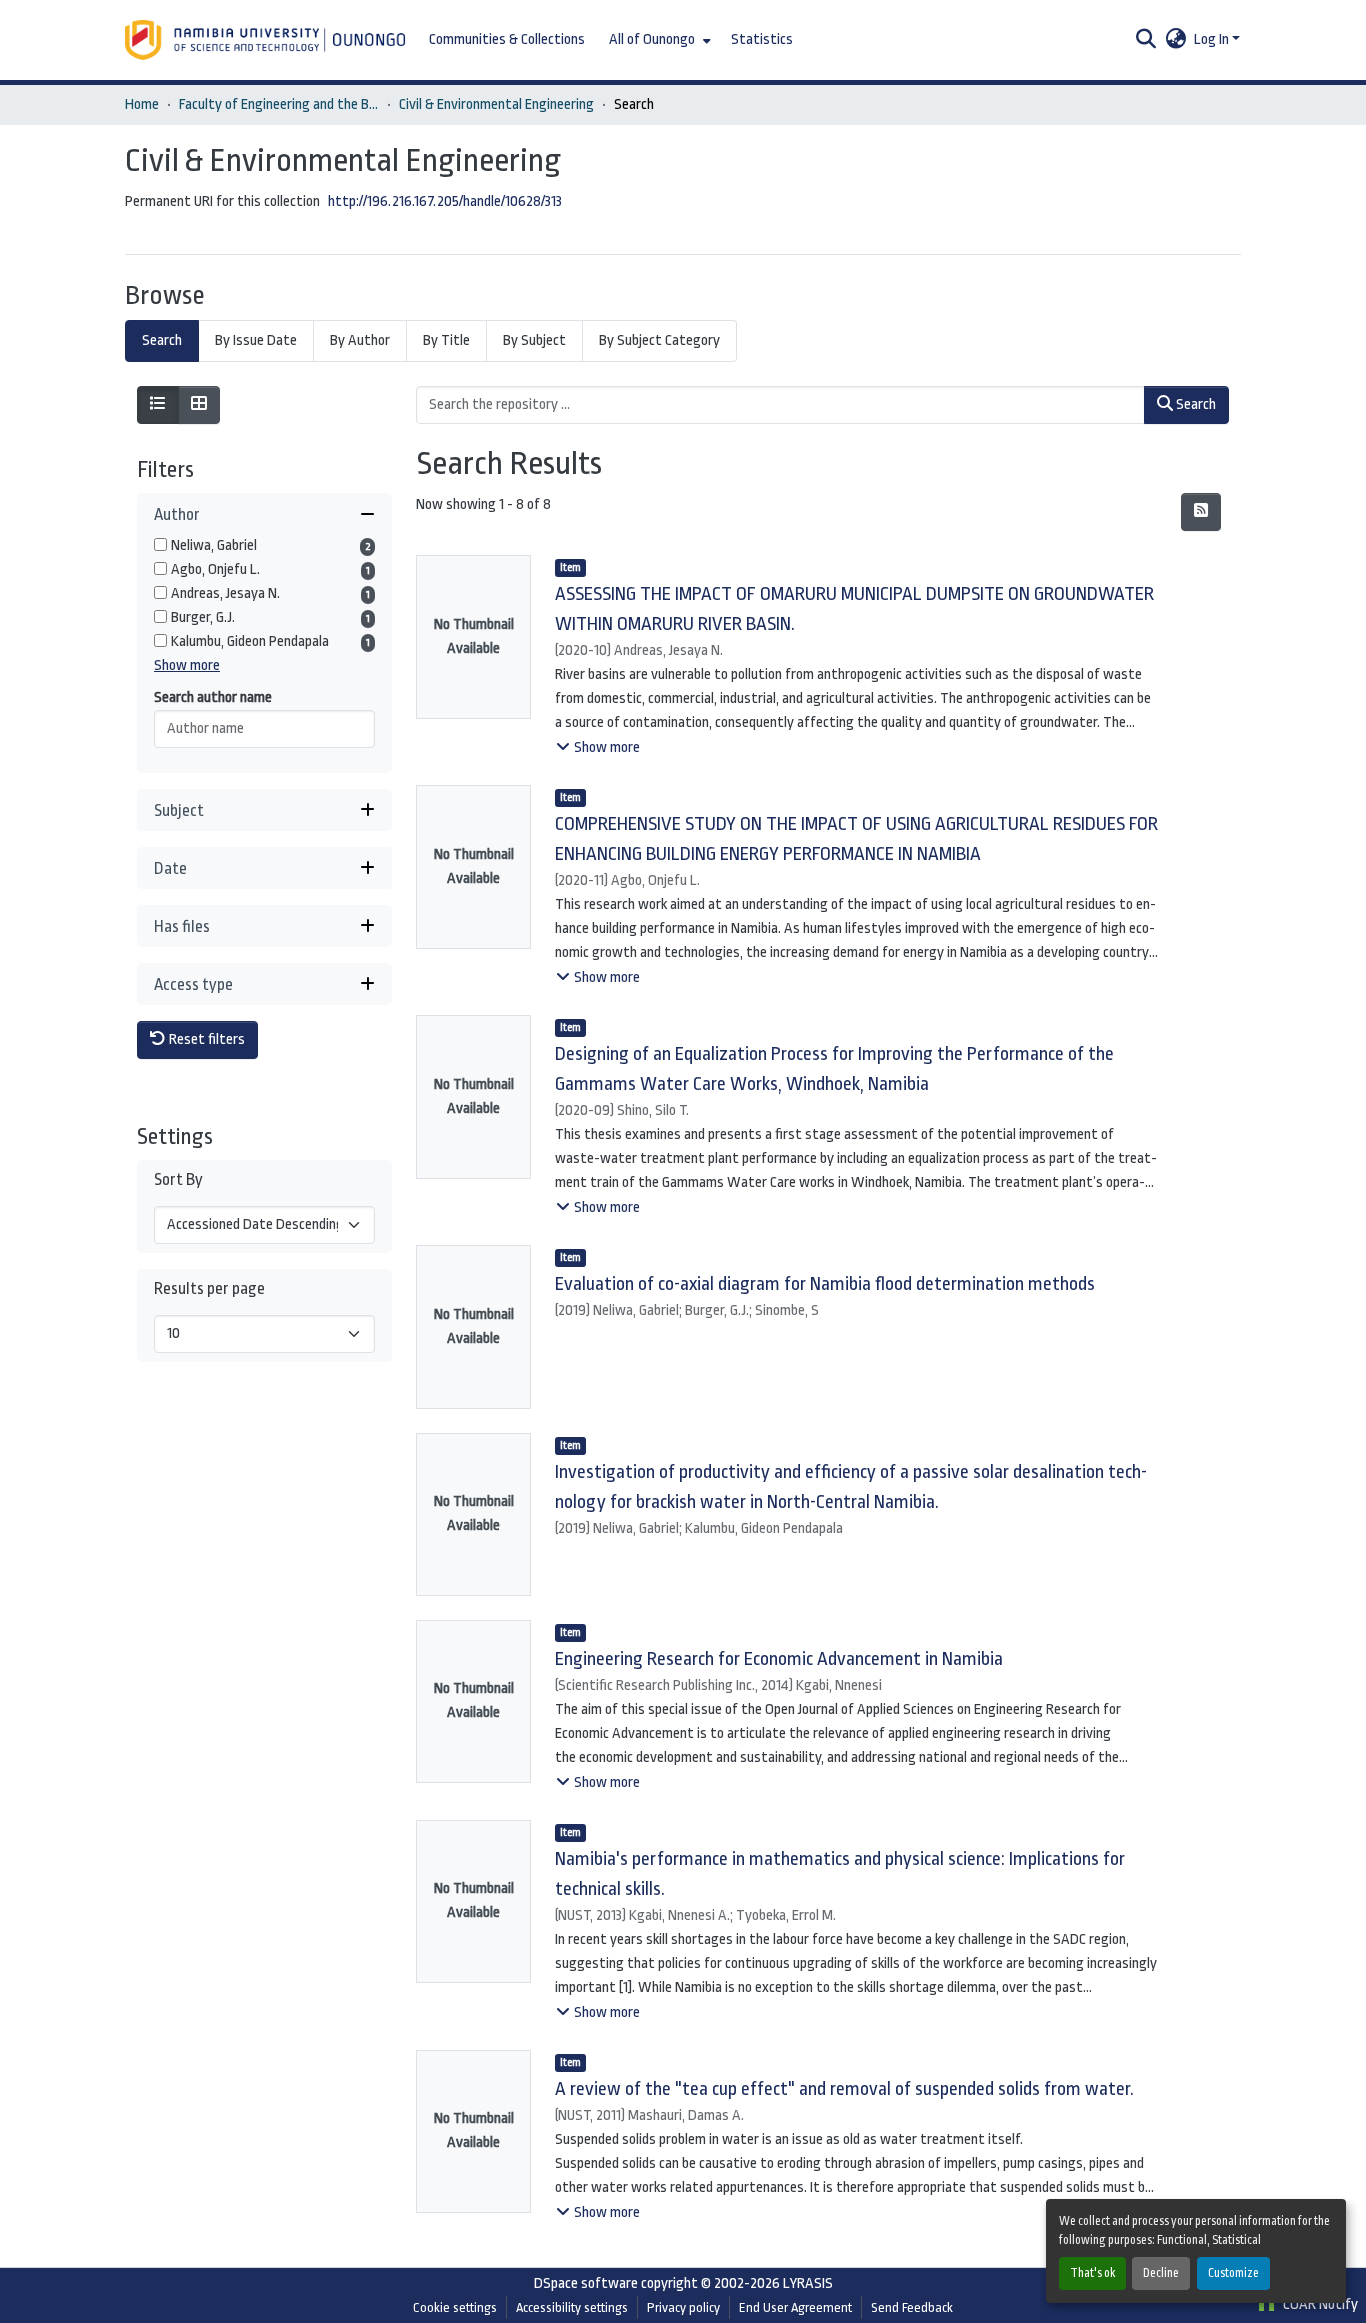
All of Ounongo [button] (652, 39)
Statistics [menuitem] (762, 39)
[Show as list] (158, 405)
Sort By (178, 1179)
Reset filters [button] (205, 1039)
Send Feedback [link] (912, 2307)
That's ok (1092, 2273)
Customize (1233, 2273)
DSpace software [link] (586, 2283)
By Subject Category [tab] (659, 340)
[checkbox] (160, 544)
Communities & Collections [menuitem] (507, 39)
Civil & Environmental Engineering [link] (496, 104)
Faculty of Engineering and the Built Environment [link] (279, 104)
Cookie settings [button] (455, 2307)
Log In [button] (1213, 39)
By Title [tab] (446, 340)
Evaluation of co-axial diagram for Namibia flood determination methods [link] (825, 1284)
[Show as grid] (199, 405)
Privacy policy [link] (683, 2307)
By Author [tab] (360, 340)
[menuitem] (658, 40)
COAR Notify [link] (1319, 2304)
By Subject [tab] (534, 340)
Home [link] (142, 104)
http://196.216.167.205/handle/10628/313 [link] (445, 201)
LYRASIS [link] (808, 2283)
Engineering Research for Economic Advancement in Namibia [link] (779, 1659)
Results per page (209, 1288)
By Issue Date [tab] (256, 340)
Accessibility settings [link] (572, 2307)
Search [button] (1194, 404)
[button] (267, 40)
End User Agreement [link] (795, 2307)
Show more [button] (187, 665)
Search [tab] (162, 340)
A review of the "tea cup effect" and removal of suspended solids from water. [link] (844, 2089)
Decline (1161, 2273)
